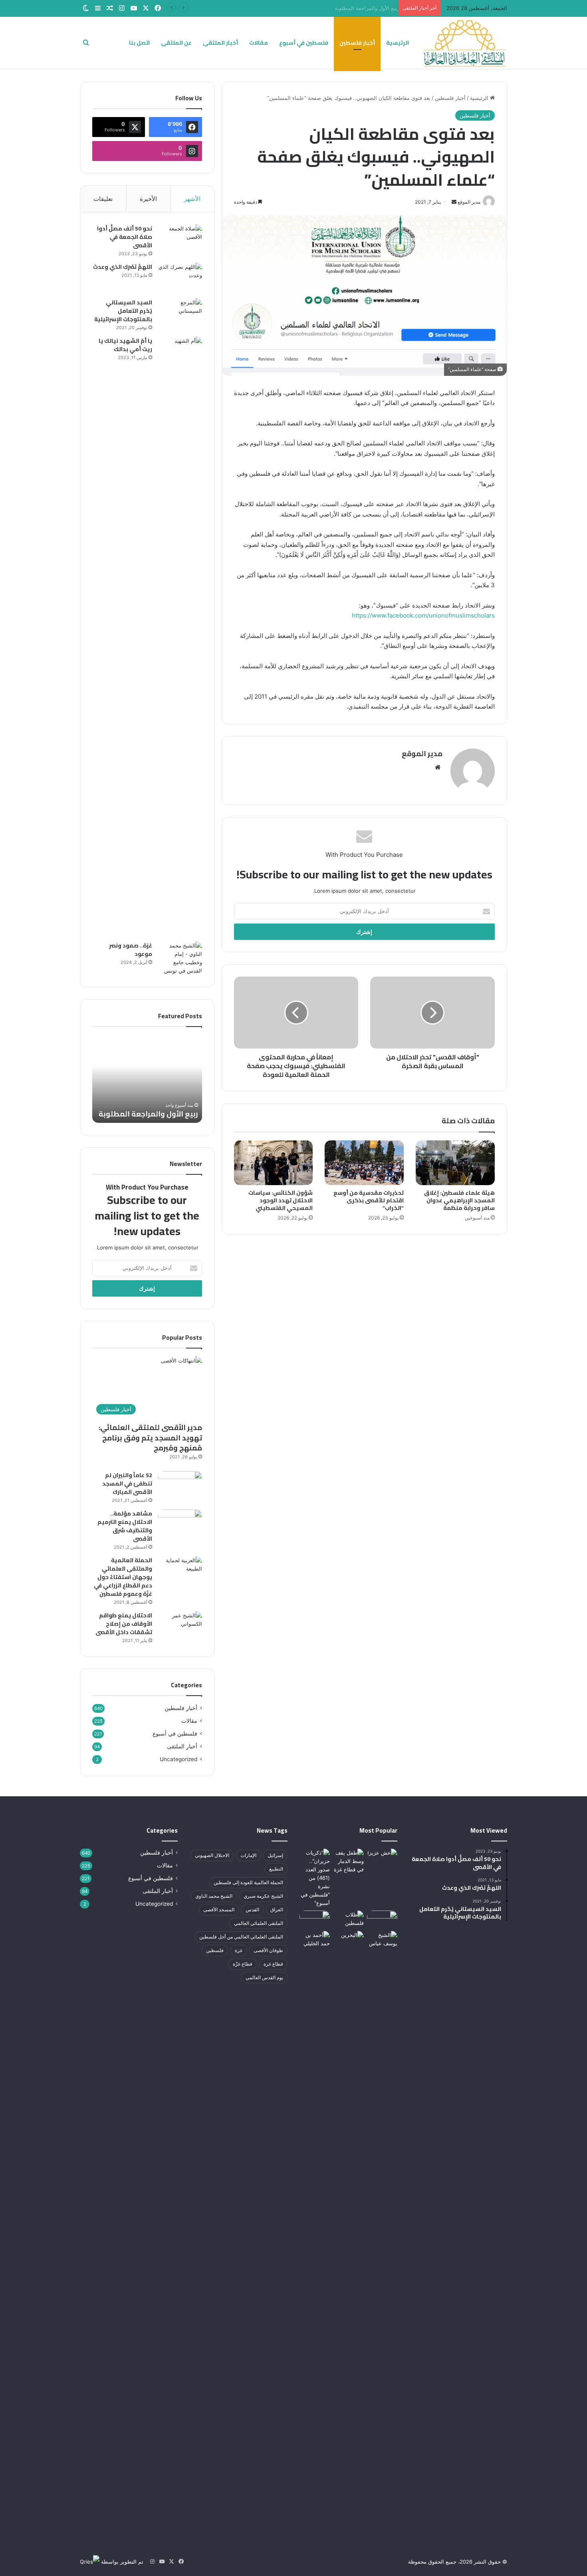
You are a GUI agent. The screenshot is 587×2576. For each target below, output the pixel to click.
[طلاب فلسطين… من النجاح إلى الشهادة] (348, 1919)
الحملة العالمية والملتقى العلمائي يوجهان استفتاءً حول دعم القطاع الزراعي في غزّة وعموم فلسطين (123, 1577)
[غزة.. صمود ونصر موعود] (180, 958)
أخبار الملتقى (220, 43)
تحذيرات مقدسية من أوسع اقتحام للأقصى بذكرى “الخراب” (369, 1200)
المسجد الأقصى (219, 1910)
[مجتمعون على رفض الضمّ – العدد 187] (382, 1919)
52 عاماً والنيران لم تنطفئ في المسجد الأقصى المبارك (127, 1484)
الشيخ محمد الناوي (214, 1896)
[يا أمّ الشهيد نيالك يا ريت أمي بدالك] (180, 636)
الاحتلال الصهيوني (212, 1855)
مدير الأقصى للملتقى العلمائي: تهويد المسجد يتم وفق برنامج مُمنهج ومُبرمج (150, 1437)
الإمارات (248, 1855)
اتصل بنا (139, 43)
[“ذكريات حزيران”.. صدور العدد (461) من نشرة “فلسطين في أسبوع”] (315, 1878)
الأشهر (192, 199)
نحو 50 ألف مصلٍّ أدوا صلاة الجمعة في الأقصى (125, 237)
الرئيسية (398, 43)
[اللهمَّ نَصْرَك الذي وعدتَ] (180, 278)
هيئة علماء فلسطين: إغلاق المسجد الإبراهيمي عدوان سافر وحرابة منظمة (459, 1200)
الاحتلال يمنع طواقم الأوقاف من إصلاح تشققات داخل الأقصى (124, 1624)
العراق (277, 1910)
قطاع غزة (273, 1964)
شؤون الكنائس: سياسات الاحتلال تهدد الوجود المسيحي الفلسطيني (281, 1200)
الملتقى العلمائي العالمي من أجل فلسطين (241, 1937)
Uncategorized (178, 1759)
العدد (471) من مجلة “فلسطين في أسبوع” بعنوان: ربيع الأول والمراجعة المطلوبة (306, 8)
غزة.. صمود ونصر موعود (131, 950)
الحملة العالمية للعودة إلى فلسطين (248, 1882)
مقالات (259, 43)
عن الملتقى (176, 43)
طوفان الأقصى (268, 1950)
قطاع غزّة (243, 1964)
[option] (147, 1079)
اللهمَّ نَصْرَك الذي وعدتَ (123, 267)
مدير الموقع (422, 754)
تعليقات (103, 199)
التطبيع (276, 1869)
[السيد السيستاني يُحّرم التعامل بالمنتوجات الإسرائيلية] (180, 313)
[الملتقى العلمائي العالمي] (465, 43)
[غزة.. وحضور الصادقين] (348, 1861)
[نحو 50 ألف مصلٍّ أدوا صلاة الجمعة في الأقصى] (180, 239)
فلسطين (215, 1950)
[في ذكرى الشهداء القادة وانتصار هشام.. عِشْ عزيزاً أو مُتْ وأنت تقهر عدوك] (382, 1857)
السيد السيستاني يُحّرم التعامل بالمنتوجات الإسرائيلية (123, 311)
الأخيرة (148, 199)
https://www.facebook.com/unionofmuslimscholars (423, 615)
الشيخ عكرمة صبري (263, 1896)
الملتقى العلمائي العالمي (259, 1923)
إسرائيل (275, 1855)
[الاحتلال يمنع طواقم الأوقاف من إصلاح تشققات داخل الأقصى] (180, 1626)
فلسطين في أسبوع (304, 43)
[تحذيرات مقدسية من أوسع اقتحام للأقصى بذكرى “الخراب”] (364, 1163)
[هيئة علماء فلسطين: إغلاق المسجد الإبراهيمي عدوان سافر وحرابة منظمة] (455, 1163)
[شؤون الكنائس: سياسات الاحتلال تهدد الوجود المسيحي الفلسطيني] (274, 1163)
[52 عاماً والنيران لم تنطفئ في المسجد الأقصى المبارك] (180, 1486)
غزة (239, 1950)
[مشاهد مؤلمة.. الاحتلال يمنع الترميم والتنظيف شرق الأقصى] (180, 1524)
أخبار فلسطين (357, 43)
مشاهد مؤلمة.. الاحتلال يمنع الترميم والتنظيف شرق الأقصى (125, 1526)
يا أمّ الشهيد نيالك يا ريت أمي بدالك (125, 345)
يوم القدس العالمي (264, 1977)
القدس (252, 1910)
